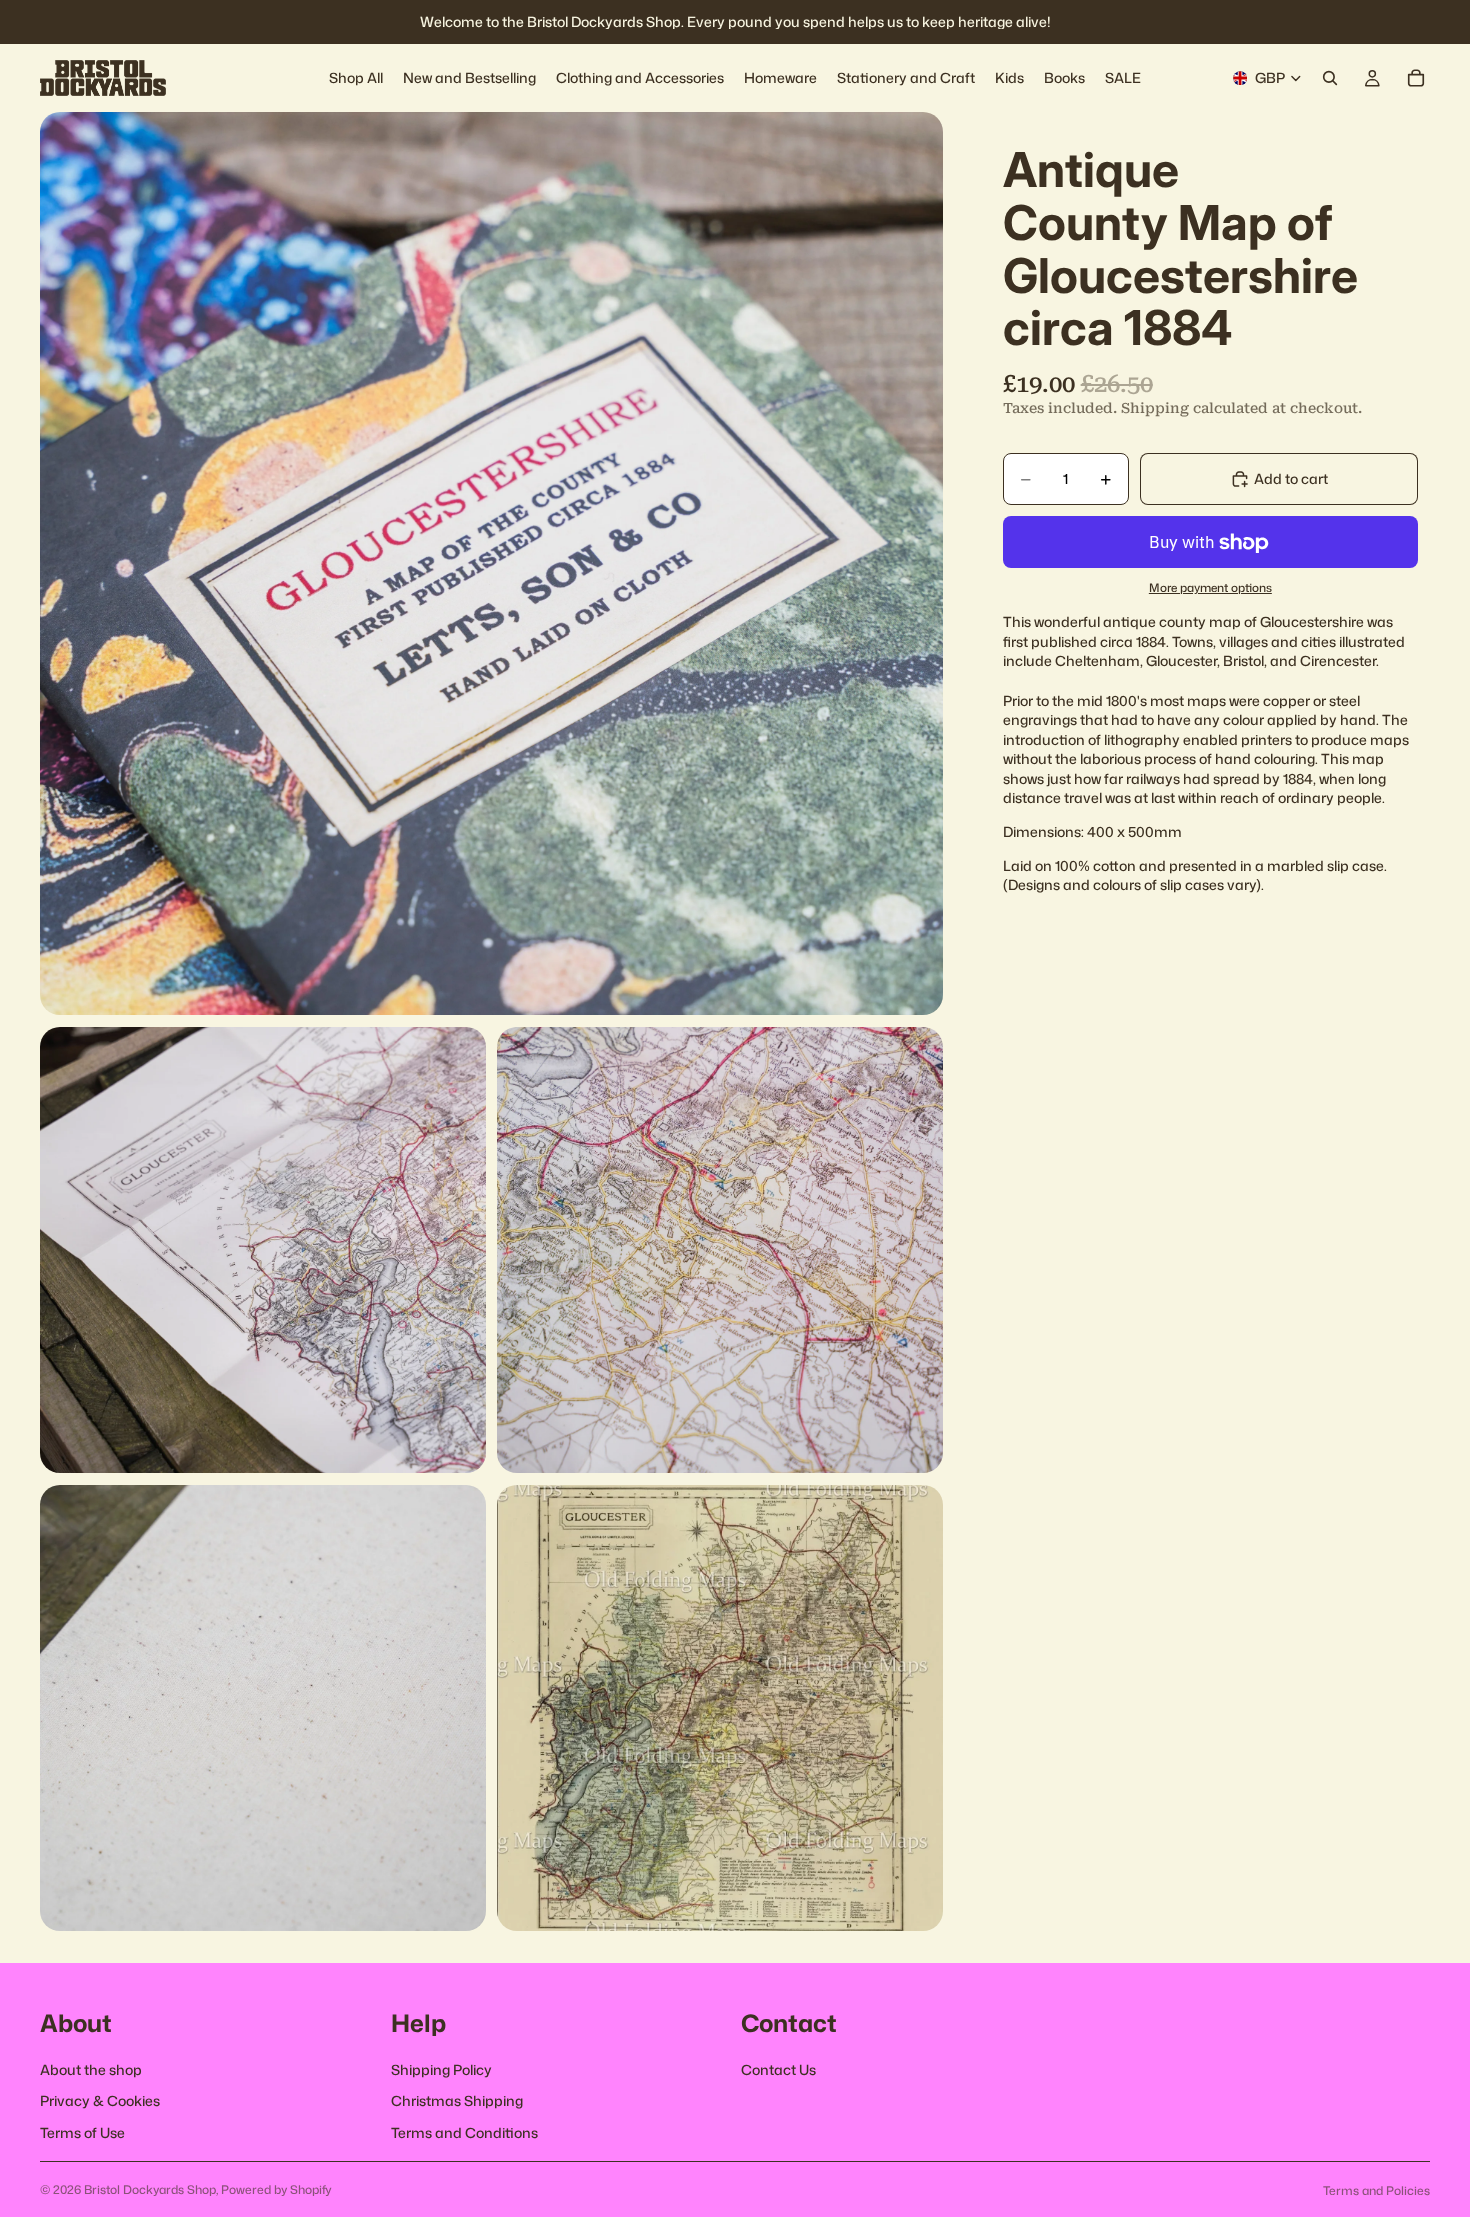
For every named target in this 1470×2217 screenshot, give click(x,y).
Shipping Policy (441, 2069)
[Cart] (1416, 78)
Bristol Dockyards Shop (150, 2189)
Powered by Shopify (276, 2189)
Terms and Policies (1376, 2190)
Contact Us (778, 2069)
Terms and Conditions (464, 2132)
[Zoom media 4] (263, 1708)
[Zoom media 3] (720, 1250)
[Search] (1330, 78)
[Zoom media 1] (491, 563)
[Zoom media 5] (720, 1708)
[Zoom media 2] (263, 1250)
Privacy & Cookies (100, 2101)
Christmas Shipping (457, 2101)
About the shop (91, 2069)
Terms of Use (82, 2132)
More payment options (1210, 588)
